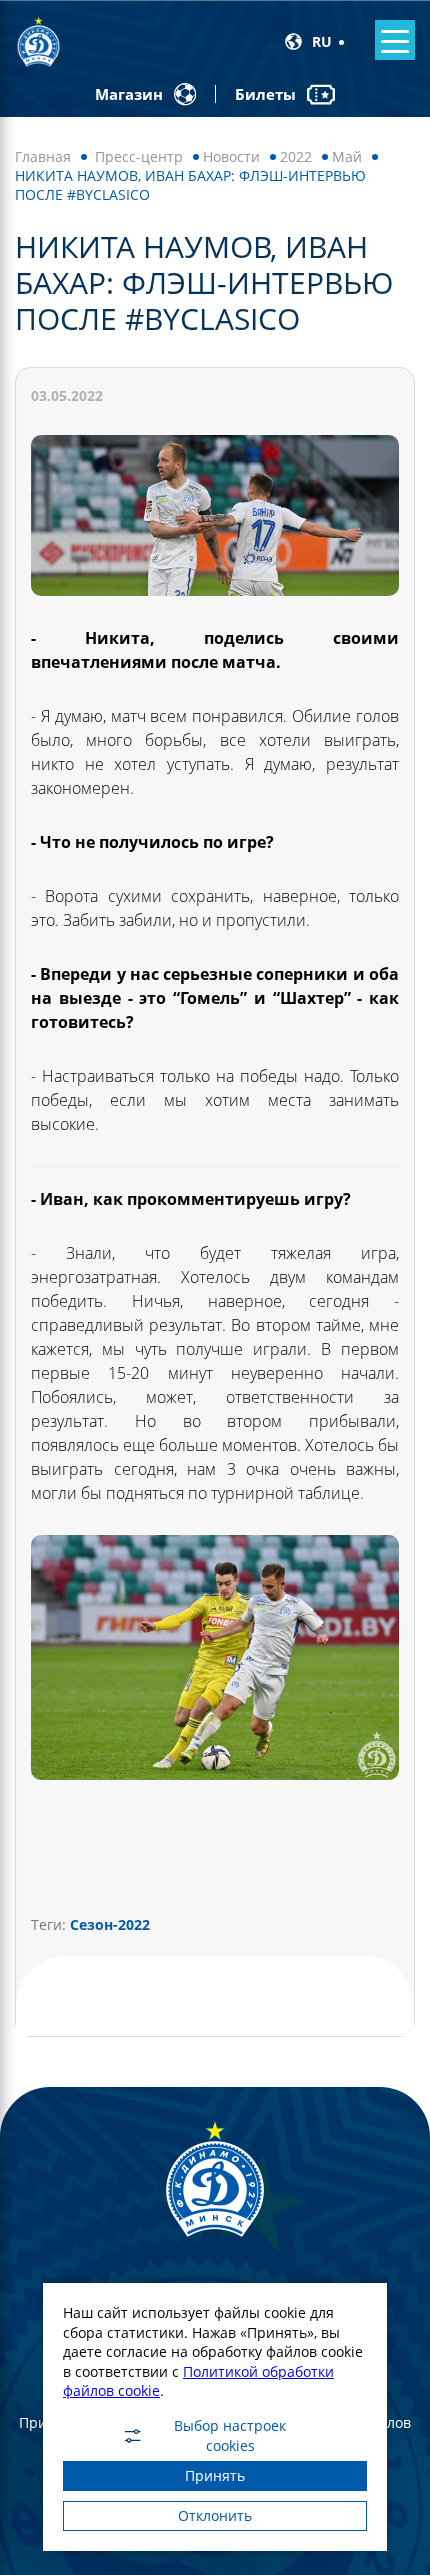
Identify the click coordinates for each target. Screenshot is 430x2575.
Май (347, 156)
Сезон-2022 (110, 1924)
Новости (231, 156)
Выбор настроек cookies (230, 2436)
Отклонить (215, 2515)
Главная (43, 156)
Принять (215, 2475)
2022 (296, 156)
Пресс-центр (139, 156)
